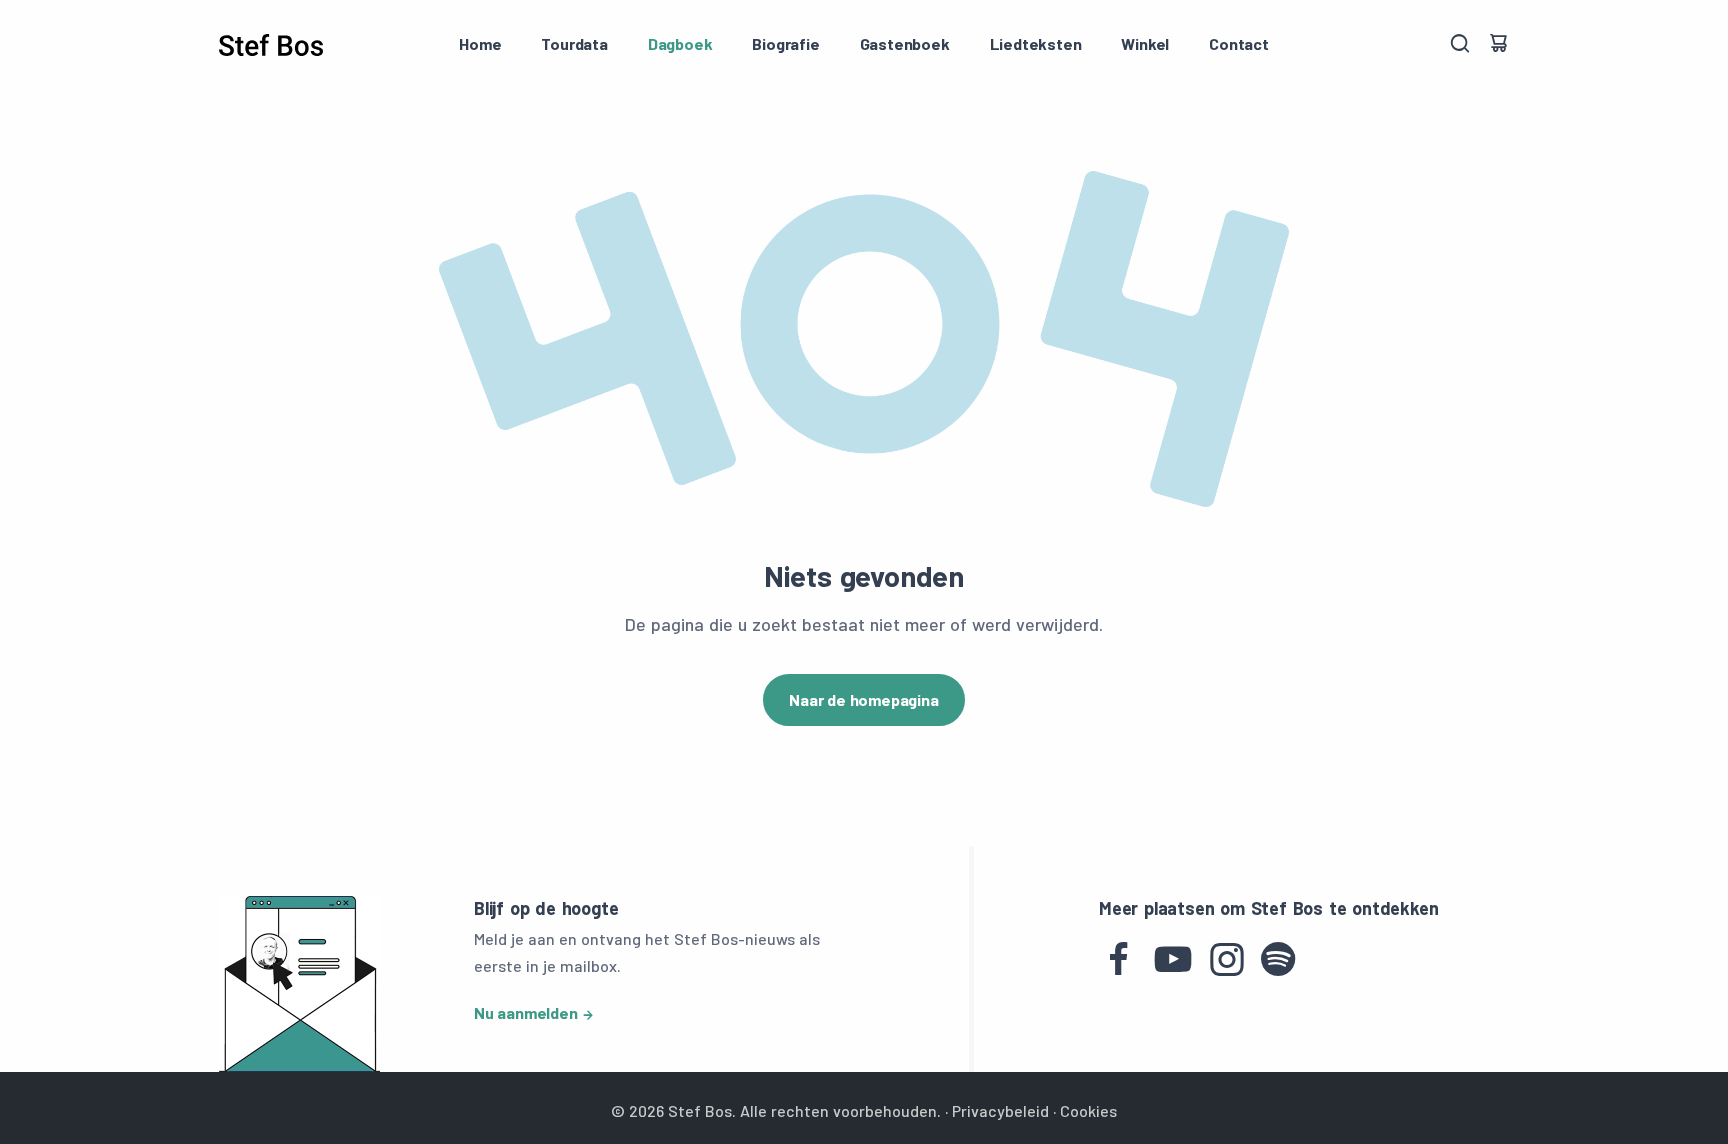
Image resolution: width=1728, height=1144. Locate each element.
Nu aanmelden (526, 1012)
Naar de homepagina (863, 699)
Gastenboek (905, 43)
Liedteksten (1036, 43)
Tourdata (574, 43)
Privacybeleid (1000, 1110)
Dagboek (680, 43)
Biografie (785, 43)
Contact (1239, 43)
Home (480, 43)
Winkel (1145, 43)
